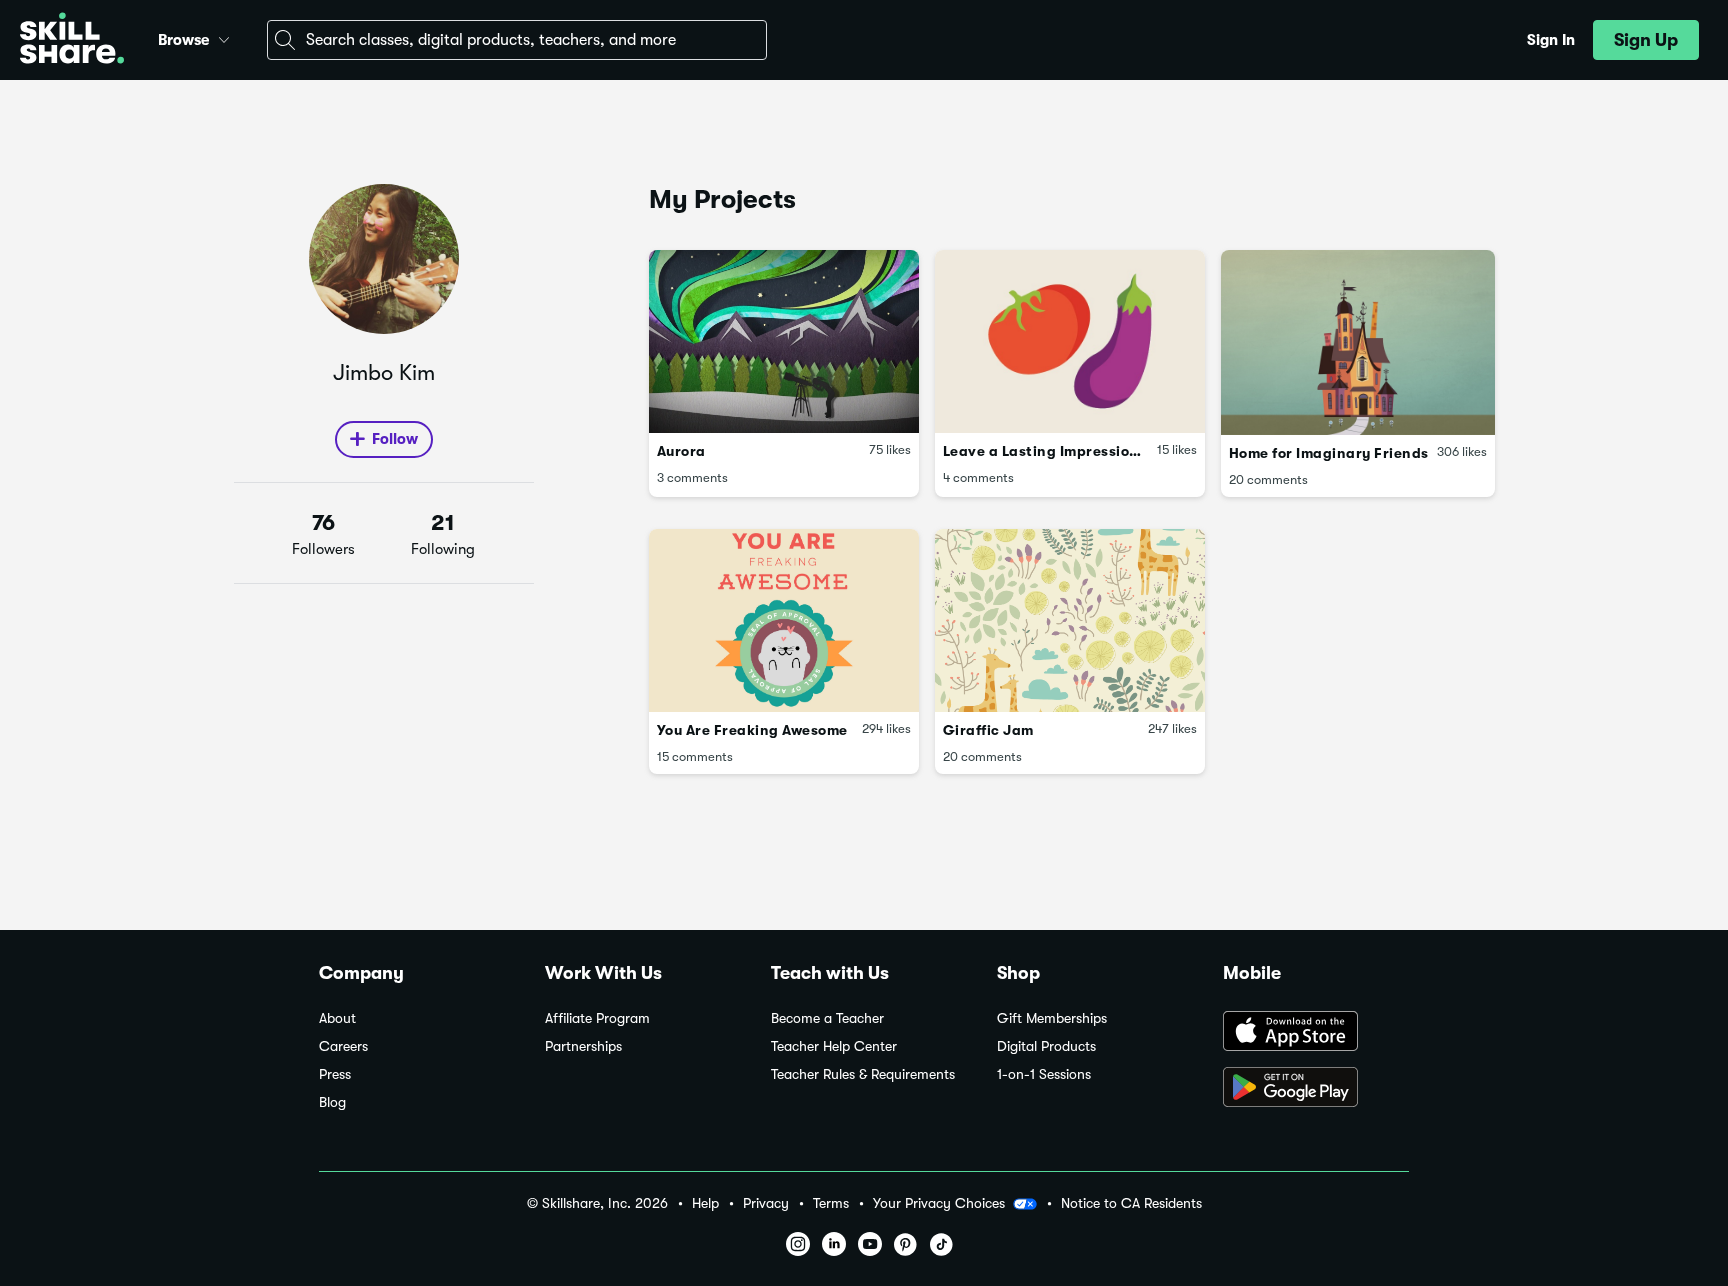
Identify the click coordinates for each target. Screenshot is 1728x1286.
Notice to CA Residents (1131, 1203)
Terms (831, 1203)
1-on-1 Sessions (1044, 1074)
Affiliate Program (597, 1018)
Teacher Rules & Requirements (863, 1074)
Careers (343, 1046)
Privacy (766, 1203)
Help (705, 1203)
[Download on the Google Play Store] (1316, 1089)
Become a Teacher (827, 1018)
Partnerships (583, 1046)
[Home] (72, 40)
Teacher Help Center (834, 1046)
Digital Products (1046, 1046)
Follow (395, 439)
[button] (224, 37)
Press (335, 1074)
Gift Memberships (1052, 1018)
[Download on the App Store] (1316, 1033)
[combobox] (517, 40)
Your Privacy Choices (939, 1203)
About (337, 1018)
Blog (332, 1102)
